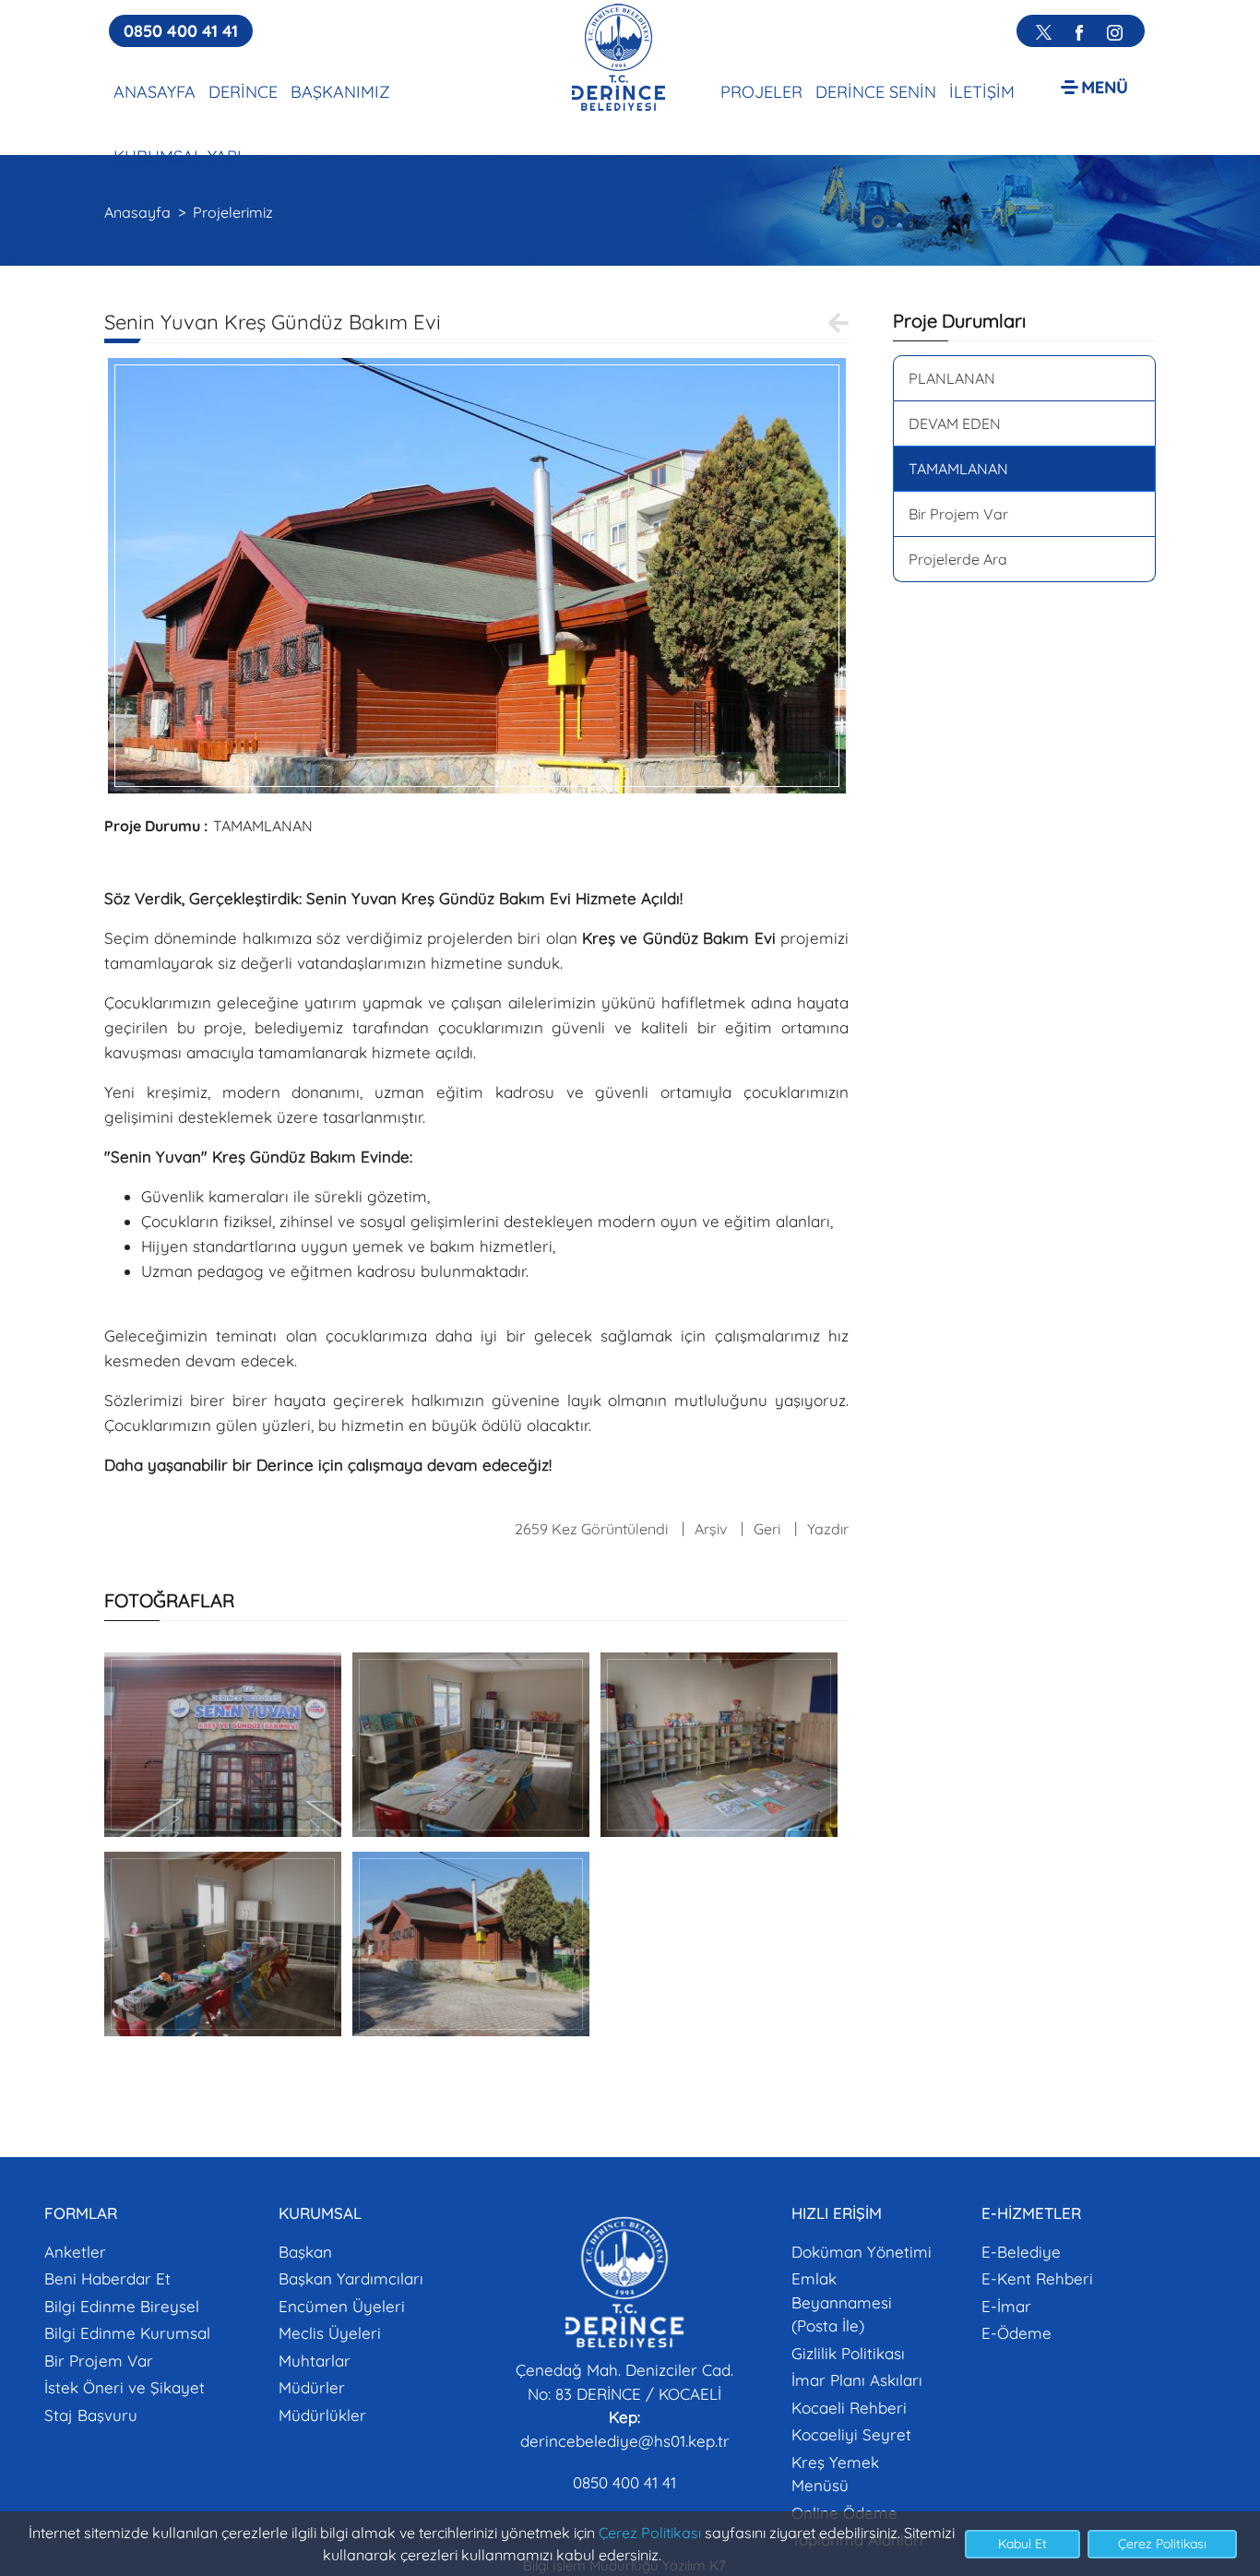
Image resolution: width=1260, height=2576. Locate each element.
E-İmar (1006, 2306)
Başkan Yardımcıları (351, 2278)
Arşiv (711, 1529)
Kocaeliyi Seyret (851, 2434)
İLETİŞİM (982, 92)
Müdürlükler (322, 2415)
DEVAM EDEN (955, 423)
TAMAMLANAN (958, 469)
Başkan (305, 2252)
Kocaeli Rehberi (849, 2408)
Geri (767, 1529)
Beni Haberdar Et (107, 2278)
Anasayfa (137, 212)
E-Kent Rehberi (1037, 2278)
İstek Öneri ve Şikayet (125, 2387)
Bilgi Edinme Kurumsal (127, 2333)
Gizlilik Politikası (848, 2353)
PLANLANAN (952, 378)
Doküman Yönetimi (862, 2252)
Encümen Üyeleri (342, 2306)
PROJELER (761, 92)
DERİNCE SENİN (876, 92)
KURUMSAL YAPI (178, 156)
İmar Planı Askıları (857, 2380)
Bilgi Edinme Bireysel (122, 2306)
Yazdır (828, 1529)
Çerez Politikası (650, 2533)
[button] (1094, 86)
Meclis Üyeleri (330, 2333)
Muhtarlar (315, 2361)
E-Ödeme (1016, 2333)
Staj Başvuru (91, 2415)
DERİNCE (243, 92)
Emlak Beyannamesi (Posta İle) (842, 2302)
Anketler (75, 2252)
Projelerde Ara (958, 559)
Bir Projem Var (958, 514)
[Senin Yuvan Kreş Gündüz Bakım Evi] (477, 574)
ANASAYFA (155, 92)
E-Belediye (1021, 2252)
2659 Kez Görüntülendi (591, 1529)
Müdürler (312, 2387)
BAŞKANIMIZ (340, 92)
